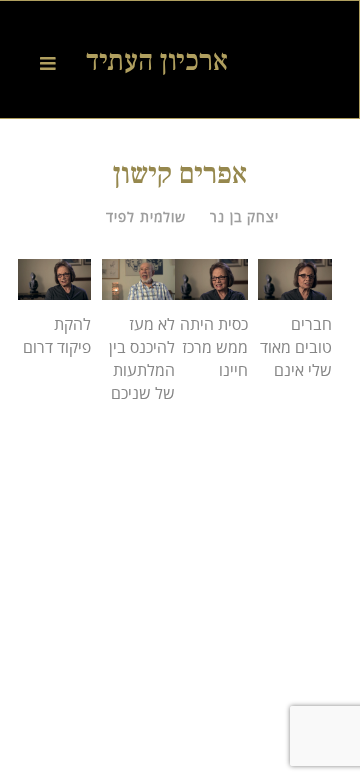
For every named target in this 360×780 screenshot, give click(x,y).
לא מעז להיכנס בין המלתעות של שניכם (142, 358)
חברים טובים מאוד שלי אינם (296, 346)
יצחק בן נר (244, 216)
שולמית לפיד (146, 216)
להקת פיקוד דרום (57, 335)
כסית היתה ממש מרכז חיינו (214, 346)
